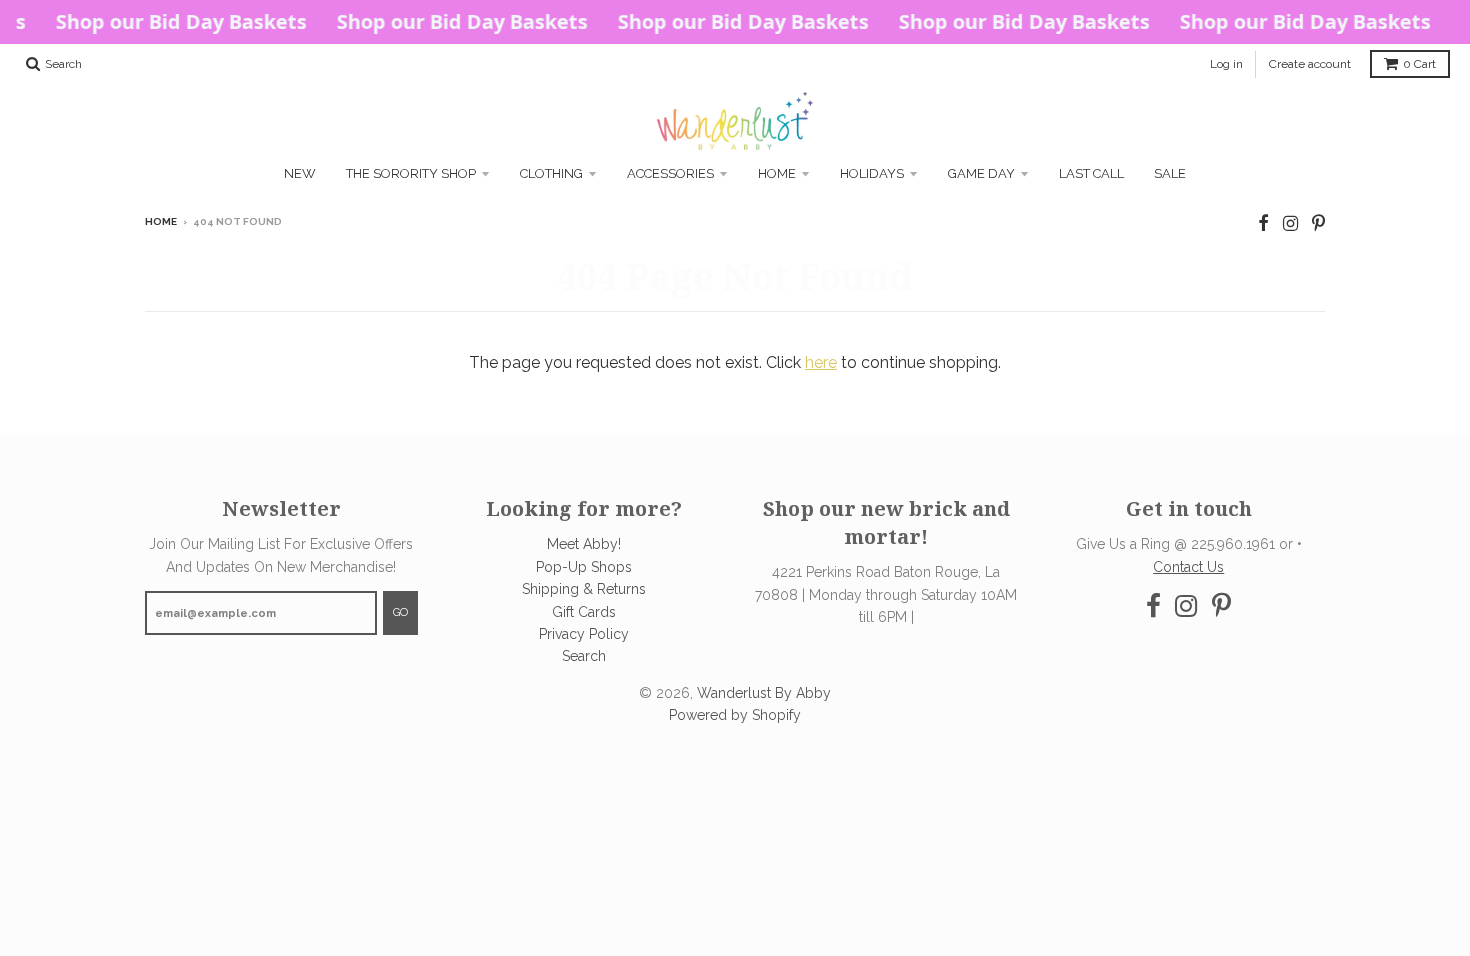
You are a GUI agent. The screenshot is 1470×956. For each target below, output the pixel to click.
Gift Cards (584, 612)
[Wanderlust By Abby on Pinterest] (1318, 223)
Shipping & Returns (584, 589)
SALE (1170, 173)
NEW (300, 173)
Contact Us (1188, 567)
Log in (1226, 64)
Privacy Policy (584, 634)
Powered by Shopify (735, 715)
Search (584, 656)
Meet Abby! (584, 544)
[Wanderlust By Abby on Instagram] (1290, 223)
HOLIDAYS (872, 173)
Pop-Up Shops (584, 567)
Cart (1419, 64)
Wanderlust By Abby (764, 693)
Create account (1310, 64)
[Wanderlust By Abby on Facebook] (1263, 223)
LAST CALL (1091, 173)
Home (777, 173)
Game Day (981, 173)
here (821, 362)
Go (400, 612)
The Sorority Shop (411, 173)
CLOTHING (551, 173)
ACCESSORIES (670, 173)
